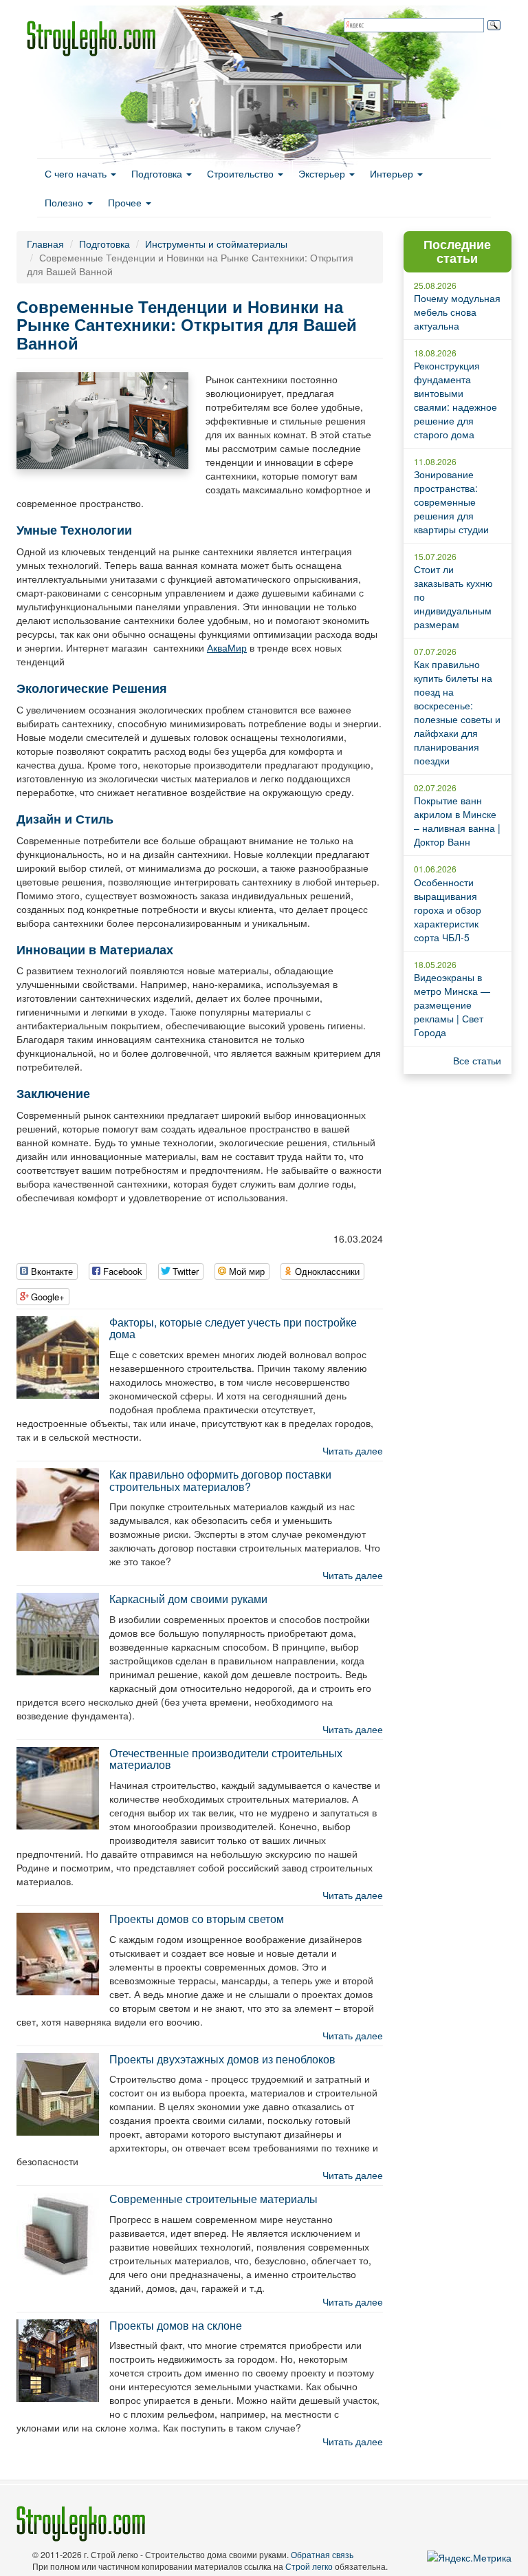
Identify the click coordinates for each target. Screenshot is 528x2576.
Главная (45, 244)
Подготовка (158, 173)
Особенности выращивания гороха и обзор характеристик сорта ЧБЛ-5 (448, 910)
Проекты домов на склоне (176, 2325)
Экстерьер (323, 173)
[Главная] (96, 39)
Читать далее (353, 1450)
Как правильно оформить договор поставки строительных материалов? (220, 1480)
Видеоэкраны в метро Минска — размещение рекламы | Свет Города (452, 1005)
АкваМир (227, 647)
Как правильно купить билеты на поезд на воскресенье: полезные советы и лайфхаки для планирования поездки (457, 712)
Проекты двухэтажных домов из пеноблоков (222, 2059)
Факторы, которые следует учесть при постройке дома (233, 1328)
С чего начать (77, 173)
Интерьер (393, 173)
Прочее (126, 202)
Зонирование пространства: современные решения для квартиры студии (451, 502)
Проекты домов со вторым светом (197, 1919)
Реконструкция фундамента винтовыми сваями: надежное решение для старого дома (455, 400)
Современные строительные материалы (213, 2199)
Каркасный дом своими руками (188, 1599)
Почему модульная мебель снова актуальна (457, 312)
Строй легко (309, 2566)
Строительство (242, 173)
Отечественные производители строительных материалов (226, 1759)
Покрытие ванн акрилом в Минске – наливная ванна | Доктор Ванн (457, 821)
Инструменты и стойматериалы (216, 244)
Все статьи (477, 1060)
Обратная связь (322, 2554)
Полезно (65, 202)
